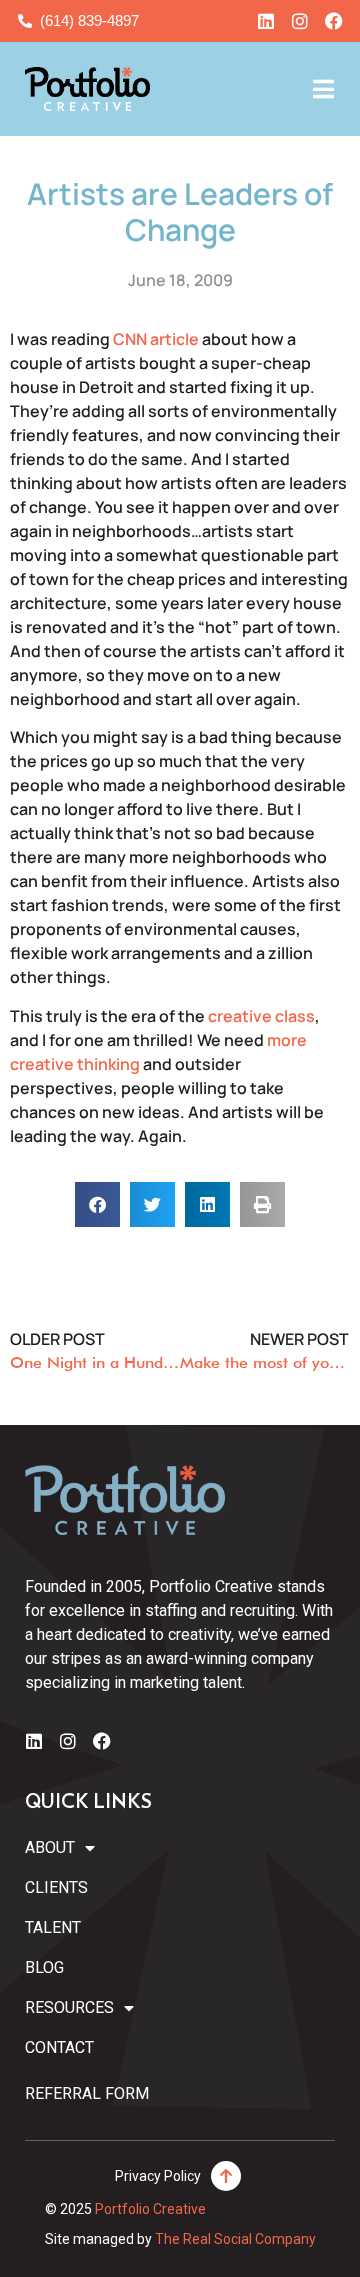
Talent (53, 1927)
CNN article (156, 339)
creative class (261, 1016)
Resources (69, 2007)
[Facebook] (334, 21)
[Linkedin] (266, 21)
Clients (56, 1887)
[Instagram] (300, 21)
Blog (44, 1967)
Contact (59, 2047)
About (50, 1847)
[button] (97, 1204)
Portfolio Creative (150, 2209)
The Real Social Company (235, 2239)
